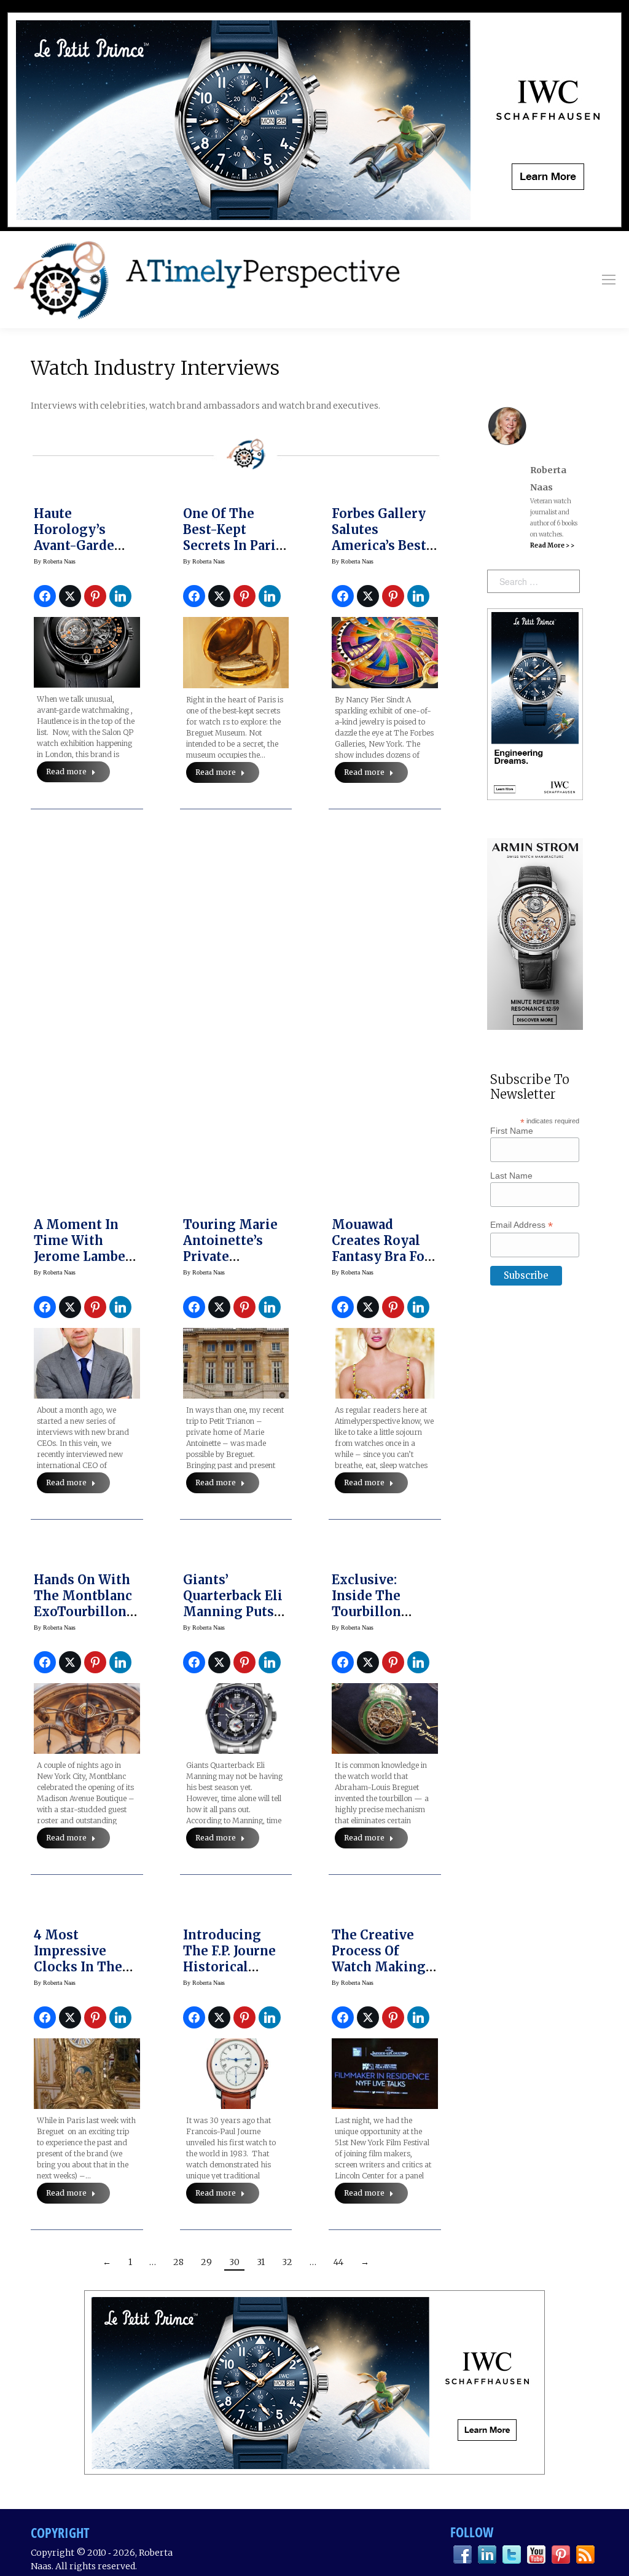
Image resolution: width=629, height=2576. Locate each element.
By (55, 561)
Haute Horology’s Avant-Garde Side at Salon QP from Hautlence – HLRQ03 (86, 553)
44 (338, 2262)
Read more (66, 772)
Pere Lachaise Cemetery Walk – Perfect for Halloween (232, 893)
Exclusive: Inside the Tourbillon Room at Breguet (366, 1612)
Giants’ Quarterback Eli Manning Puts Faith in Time (233, 1604)
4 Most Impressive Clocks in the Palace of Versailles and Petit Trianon (80, 1975)
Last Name (511, 1176)
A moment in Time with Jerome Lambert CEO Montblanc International (85, 1256)
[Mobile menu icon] (609, 280)
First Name (512, 1131)
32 (287, 2262)
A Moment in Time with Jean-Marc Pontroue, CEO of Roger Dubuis (86, 901)
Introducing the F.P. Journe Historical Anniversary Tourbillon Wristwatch (229, 1975)
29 (206, 2262)
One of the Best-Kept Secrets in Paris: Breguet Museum (234, 545)
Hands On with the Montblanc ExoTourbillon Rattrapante (83, 1604)
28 (178, 2262)
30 (234, 2262)
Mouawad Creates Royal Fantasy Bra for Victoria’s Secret (384, 1248)
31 (261, 2262)
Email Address (522, 1225)
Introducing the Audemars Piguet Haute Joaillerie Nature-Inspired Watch (384, 909)
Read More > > (552, 545)
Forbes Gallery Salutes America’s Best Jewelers (379, 537)
